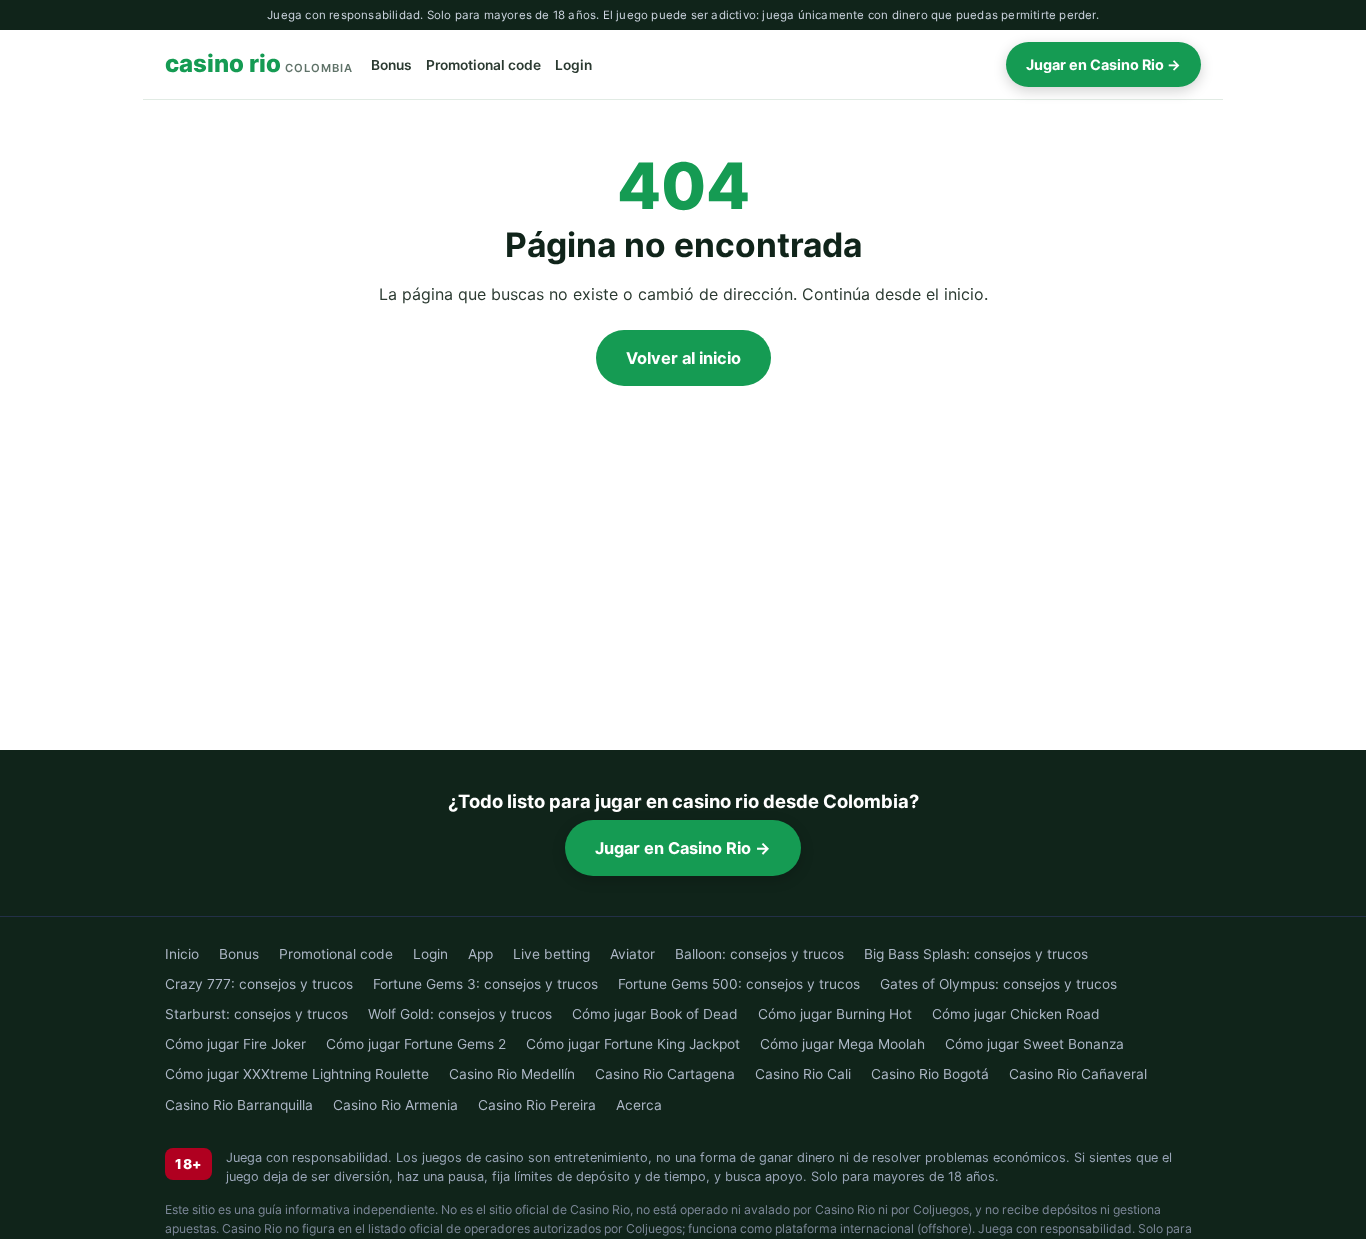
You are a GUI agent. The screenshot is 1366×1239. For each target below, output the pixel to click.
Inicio (182, 954)
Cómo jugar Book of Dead (655, 1014)
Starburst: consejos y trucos (256, 1014)
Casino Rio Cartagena (665, 1074)
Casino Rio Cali (803, 1074)
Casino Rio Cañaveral (1078, 1074)
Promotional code (483, 65)
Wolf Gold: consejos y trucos (460, 1014)
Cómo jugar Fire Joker (235, 1044)
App (480, 954)
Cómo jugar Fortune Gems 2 (416, 1044)
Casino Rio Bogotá (930, 1074)
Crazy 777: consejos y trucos (259, 984)
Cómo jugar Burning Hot (835, 1014)
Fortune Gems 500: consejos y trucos (739, 984)
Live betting (551, 954)
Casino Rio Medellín (512, 1074)
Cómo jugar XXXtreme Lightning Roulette (297, 1074)
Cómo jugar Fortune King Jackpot (633, 1044)
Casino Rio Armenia (395, 1105)
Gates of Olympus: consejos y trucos (998, 984)
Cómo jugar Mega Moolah (842, 1044)
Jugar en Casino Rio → (1103, 64)
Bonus (391, 65)
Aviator (632, 954)
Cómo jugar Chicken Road (1016, 1014)
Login (573, 65)
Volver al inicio (683, 358)
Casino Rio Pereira (537, 1105)
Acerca (639, 1105)
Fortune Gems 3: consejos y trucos (485, 984)
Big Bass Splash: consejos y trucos (976, 954)
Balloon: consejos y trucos (759, 954)
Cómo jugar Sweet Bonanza (1034, 1044)
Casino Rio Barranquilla (239, 1105)
